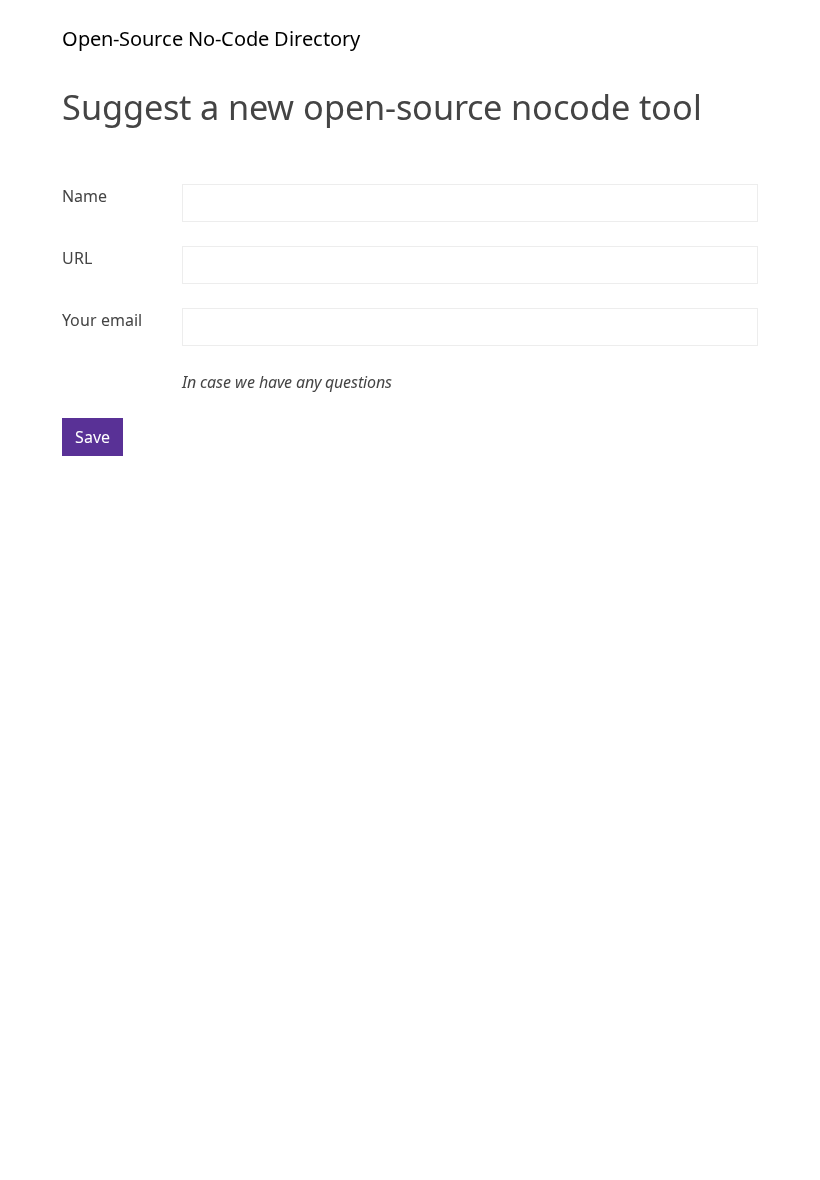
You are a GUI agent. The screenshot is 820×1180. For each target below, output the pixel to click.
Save (92, 437)
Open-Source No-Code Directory (211, 38)
